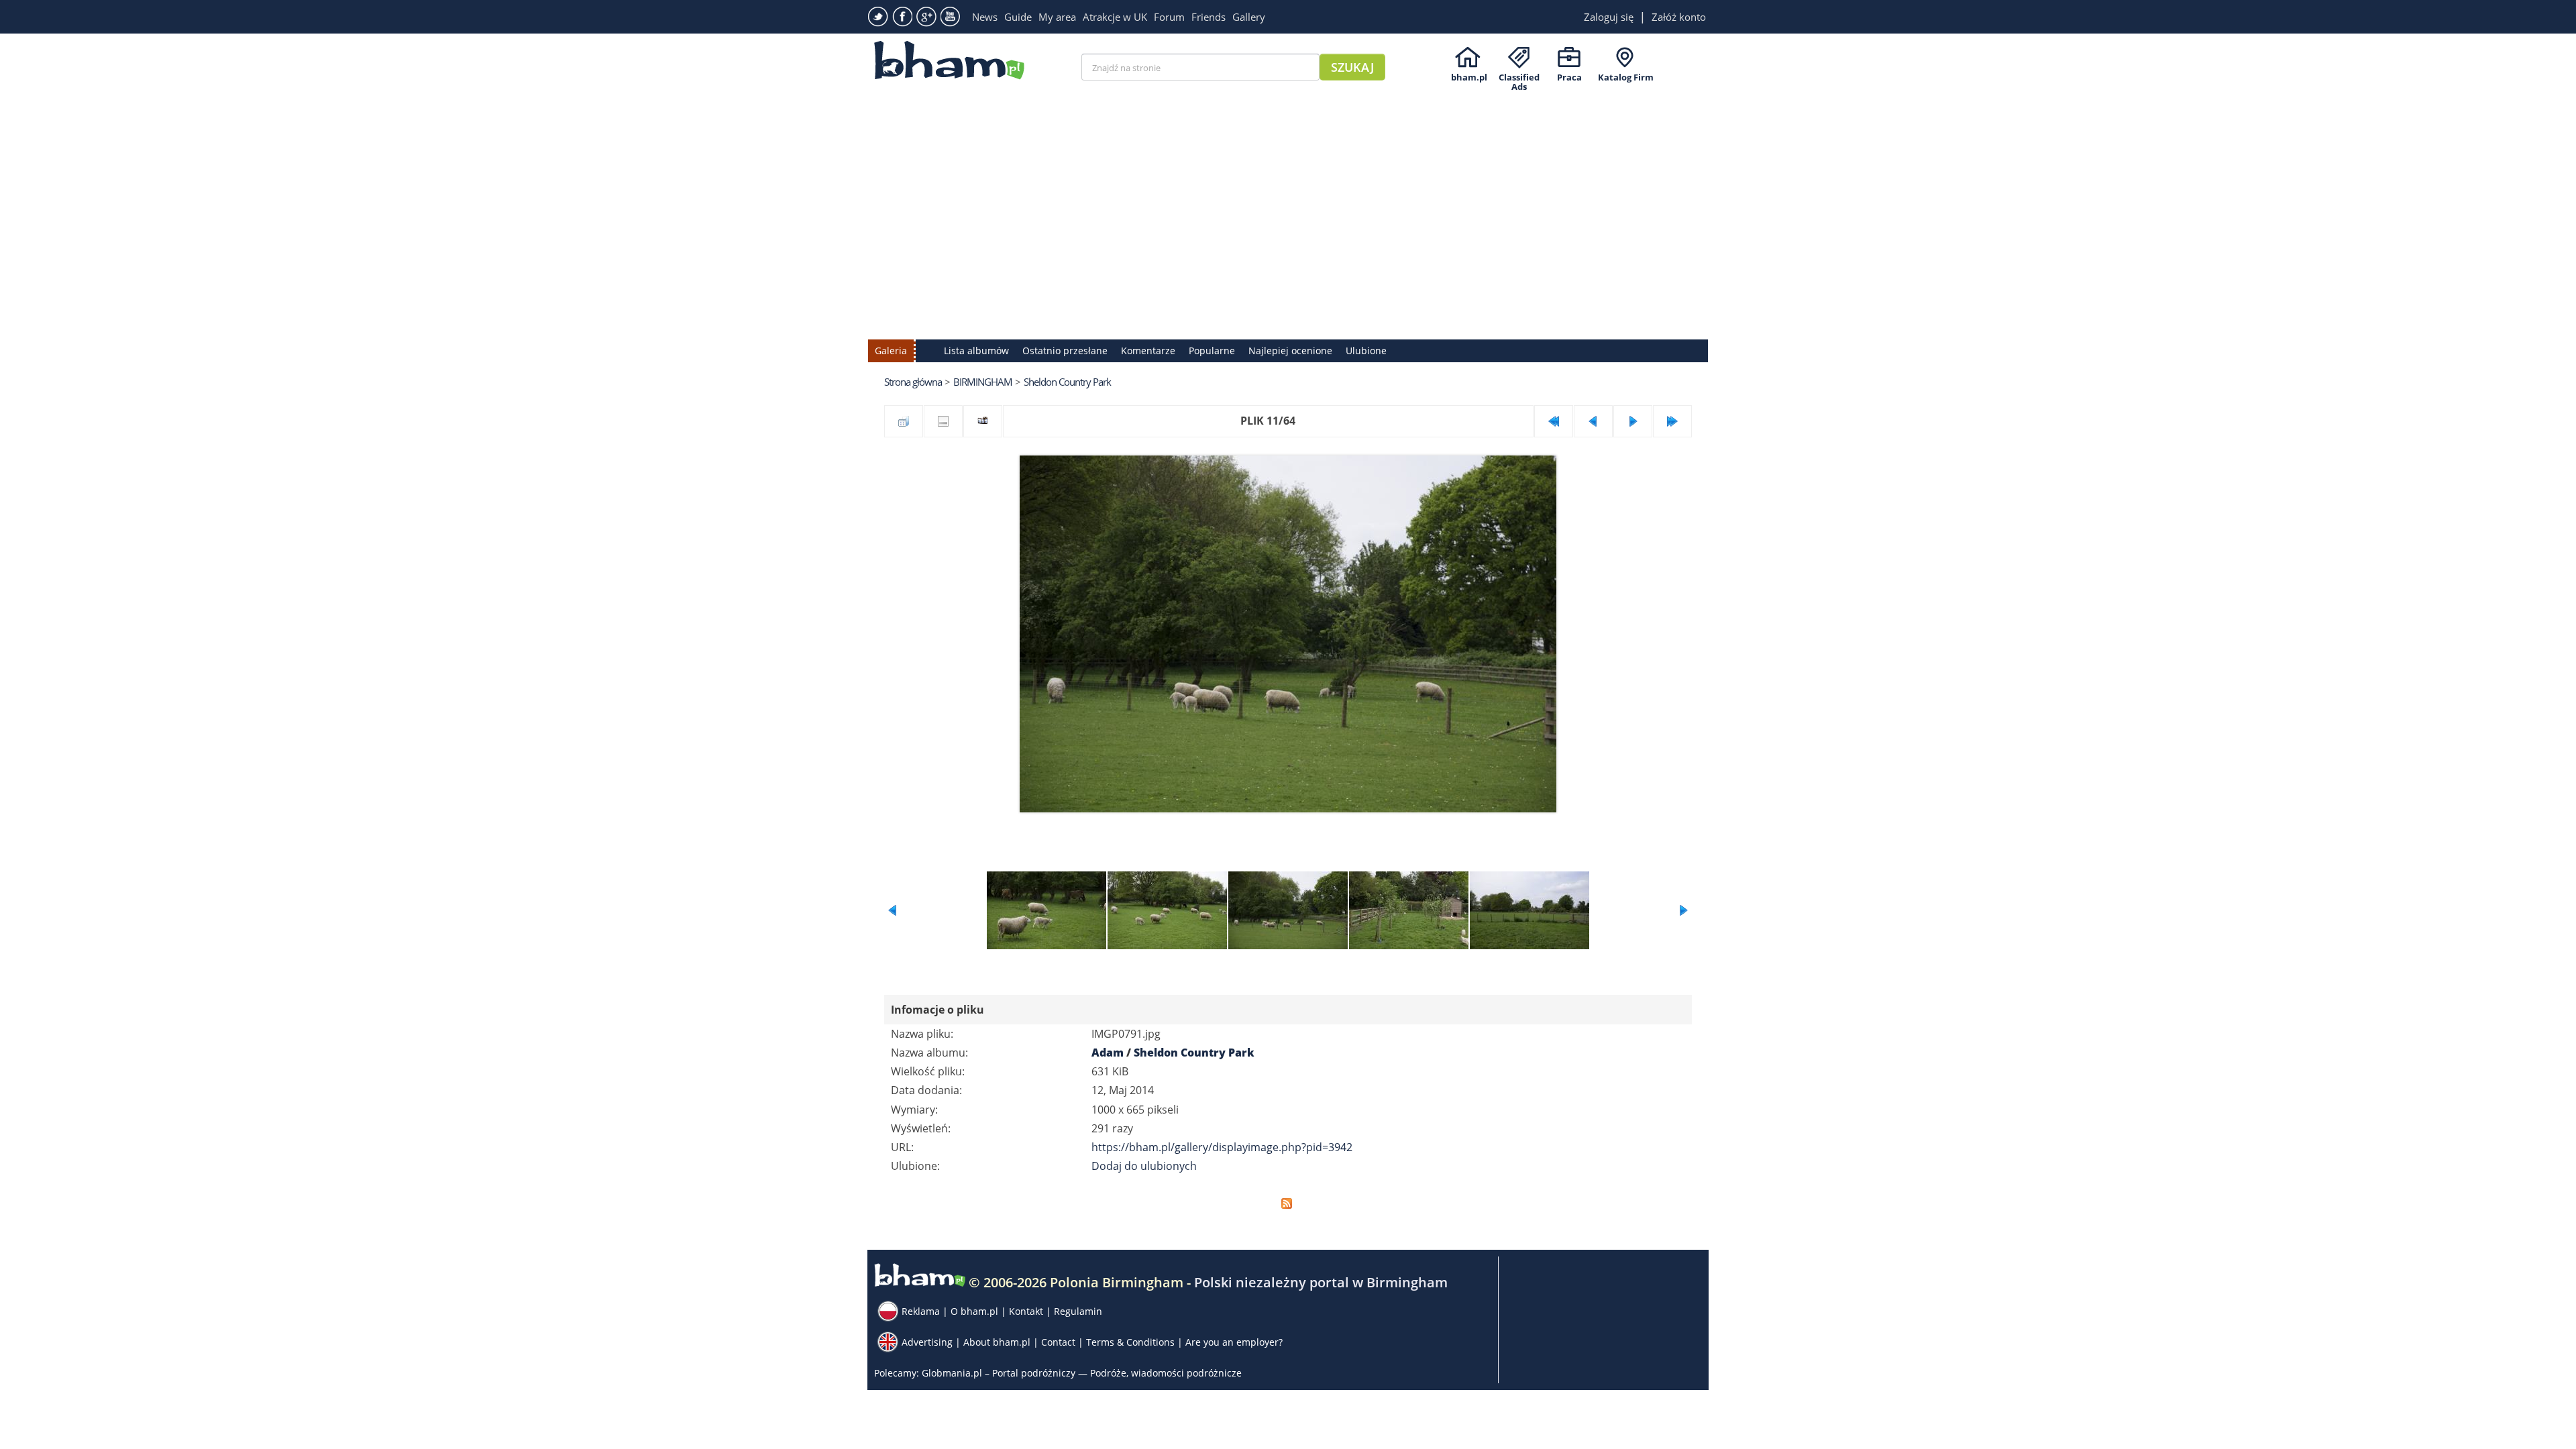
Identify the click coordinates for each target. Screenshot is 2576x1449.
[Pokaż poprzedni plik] (1593, 421)
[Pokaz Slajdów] (983, 421)
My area (1057, 17)
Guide (1018, 17)
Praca (1569, 77)
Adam (1108, 1053)
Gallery (1249, 17)
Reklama (921, 1311)
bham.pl (1469, 77)
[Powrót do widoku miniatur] (904, 421)
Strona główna (913, 382)
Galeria (891, 351)
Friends (1209, 17)
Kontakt (1026, 1311)
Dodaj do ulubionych (1144, 1166)
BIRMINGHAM (983, 382)
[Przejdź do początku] (1554, 421)
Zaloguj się (1609, 17)
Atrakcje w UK (1115, 17)
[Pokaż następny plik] (1633, 421)
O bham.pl (974, 1311)
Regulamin (1078, 1311)
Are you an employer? (1234, 1342)
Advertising (927, 1342)
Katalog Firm (1626, 77)
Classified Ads (1519, 77)
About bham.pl (997, 1342)
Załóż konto (1679, 17)
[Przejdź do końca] (1672, 421)
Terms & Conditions (1130, 1342)
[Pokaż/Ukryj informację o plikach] (943, 421)
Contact (1058, 1342)
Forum (1169, 17)
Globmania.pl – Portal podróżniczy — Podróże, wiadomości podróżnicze (1082, 1373)
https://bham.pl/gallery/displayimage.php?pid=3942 (1222, 1147)
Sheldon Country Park (1067, 382)
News (985, 17)
